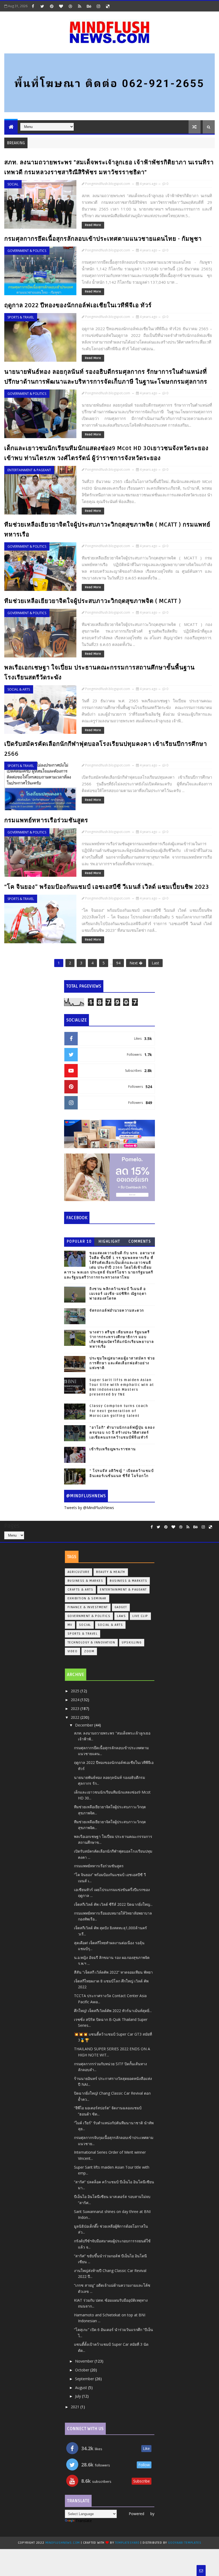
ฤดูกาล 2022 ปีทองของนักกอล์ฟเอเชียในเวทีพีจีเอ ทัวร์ (78, 305)
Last (155, 963)
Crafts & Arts (81, 1590)
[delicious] (108, 6)
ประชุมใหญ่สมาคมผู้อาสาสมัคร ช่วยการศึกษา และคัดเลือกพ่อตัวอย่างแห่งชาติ (122, 1363)
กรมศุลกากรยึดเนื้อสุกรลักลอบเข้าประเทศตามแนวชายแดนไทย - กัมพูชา (103, 239)
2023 (76, 1708)
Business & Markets (128, 1581)
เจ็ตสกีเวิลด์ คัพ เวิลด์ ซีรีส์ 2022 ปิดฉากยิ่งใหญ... (113, 1904)
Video (73, 1651)
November (85, 2361)
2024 (76, 1700)
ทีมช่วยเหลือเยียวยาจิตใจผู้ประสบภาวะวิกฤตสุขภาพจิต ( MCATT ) (93, 601)
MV (70, 1625)
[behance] (89, 6)
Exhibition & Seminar (87, 1598)
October (83, 2370)
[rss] (80, 6)
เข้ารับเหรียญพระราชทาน (113, 1449)
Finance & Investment (88, 1607)
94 (118, 963)
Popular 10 (79, 1242)
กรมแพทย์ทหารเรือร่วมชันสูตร (46, 820)
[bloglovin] (61, 6)
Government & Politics (27, 251)
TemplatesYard (127, 2543)
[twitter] (42, 6)
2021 (76, 2407)
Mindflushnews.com (63, 2543)
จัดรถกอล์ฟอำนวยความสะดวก (117, 1311)
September (85, 2379)
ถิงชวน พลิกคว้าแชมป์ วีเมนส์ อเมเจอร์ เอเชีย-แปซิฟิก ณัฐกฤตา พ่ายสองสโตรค (118, 1294)
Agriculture (79, 1572)
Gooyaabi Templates (185, 2543)
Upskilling (132, 1642)
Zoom (89, 1651)
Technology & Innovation (91, 1642)
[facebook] (33, 6)
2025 (76, 1691)
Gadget (121, 1607)
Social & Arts (19, 689)
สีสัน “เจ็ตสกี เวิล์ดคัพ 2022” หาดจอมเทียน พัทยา (113, 1972)
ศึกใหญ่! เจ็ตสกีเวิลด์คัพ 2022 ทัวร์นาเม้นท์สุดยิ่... (113, 2011)
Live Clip (140, 1616)
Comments (140, 1242)
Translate (84, 2521)
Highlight (109, 1242)
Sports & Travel (21, 317)
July (79, 2396)
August (82, 2388)
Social (13, 184)
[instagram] (98, 6)
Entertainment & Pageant (29, 470)
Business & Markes (85, 1581)
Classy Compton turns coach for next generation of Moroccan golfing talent (119, 1411)
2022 (76, 1717)
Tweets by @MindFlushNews (89, 1508)
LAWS (121, 1616)
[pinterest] (52, 6)
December (85, 1725)
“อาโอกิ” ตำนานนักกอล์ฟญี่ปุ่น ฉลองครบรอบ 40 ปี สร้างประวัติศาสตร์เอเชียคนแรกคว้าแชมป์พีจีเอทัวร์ (122, 1432)
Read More (93, 225)
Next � (136, 963)
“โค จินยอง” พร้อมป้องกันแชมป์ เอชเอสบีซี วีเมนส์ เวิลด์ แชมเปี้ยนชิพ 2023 (107, 887)
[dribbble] (70, 6)
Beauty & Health (111, 1572)
